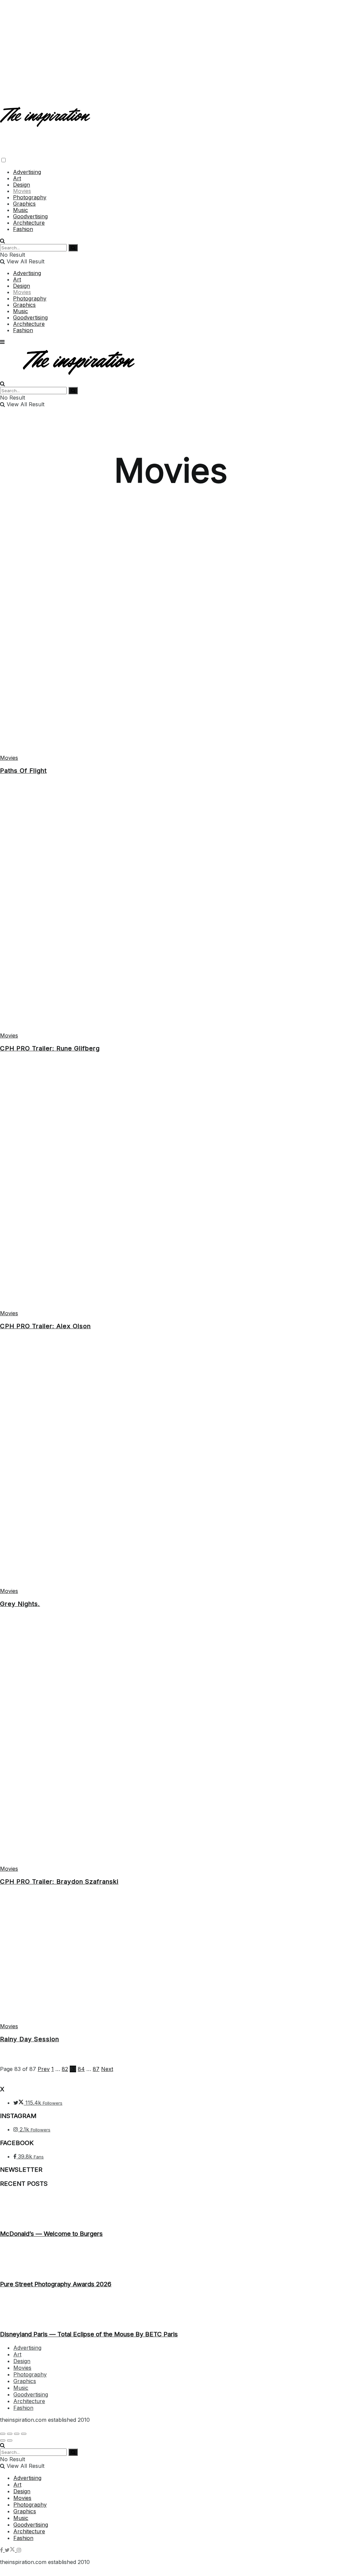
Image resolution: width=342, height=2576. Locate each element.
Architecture (29, 223)
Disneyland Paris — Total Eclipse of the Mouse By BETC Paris (89, 2334)
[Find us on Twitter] (11, 2550)
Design (22, 185)
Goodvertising (30, 216)
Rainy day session (30, 2039)
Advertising (27, 172)
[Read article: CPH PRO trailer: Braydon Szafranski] (171, 1744)
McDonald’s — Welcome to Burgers (51, 2234)
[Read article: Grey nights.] (171, 1467)
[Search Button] (3, 241)
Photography (30, 197)
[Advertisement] (171, 47)
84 (81, 2069)
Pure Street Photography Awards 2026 (56, 2284)
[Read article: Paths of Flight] (171, 634)
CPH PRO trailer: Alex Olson (45, 1326)
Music (21, 210)
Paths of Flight (23, 771)
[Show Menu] (2, 342)
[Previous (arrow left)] (3, 2440)
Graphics (24, 204)
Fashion (23, 229)
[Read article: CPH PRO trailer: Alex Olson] (171, 1189)
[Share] (10, 2434)
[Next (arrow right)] (10, 2440)
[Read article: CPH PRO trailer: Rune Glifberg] (171, 911)
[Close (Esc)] (3, 2434)
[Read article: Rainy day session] (171, 1962)
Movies (22, 191)
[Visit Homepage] (46, 121)
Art (17, 178)
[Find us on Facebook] (2, 2550)
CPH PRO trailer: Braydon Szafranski (59, 1882)
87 (96, 2069)
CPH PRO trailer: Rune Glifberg (50, 1048)
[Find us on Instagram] (19, 2550)
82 (65, 2069)
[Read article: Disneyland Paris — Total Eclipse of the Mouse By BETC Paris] (171, 2309)
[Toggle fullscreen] (17, 2434)
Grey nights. (20, 1604)
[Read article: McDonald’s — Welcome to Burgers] (171, 2209)
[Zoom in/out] (24, 2434)
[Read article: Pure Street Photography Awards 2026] (171, 2259)
